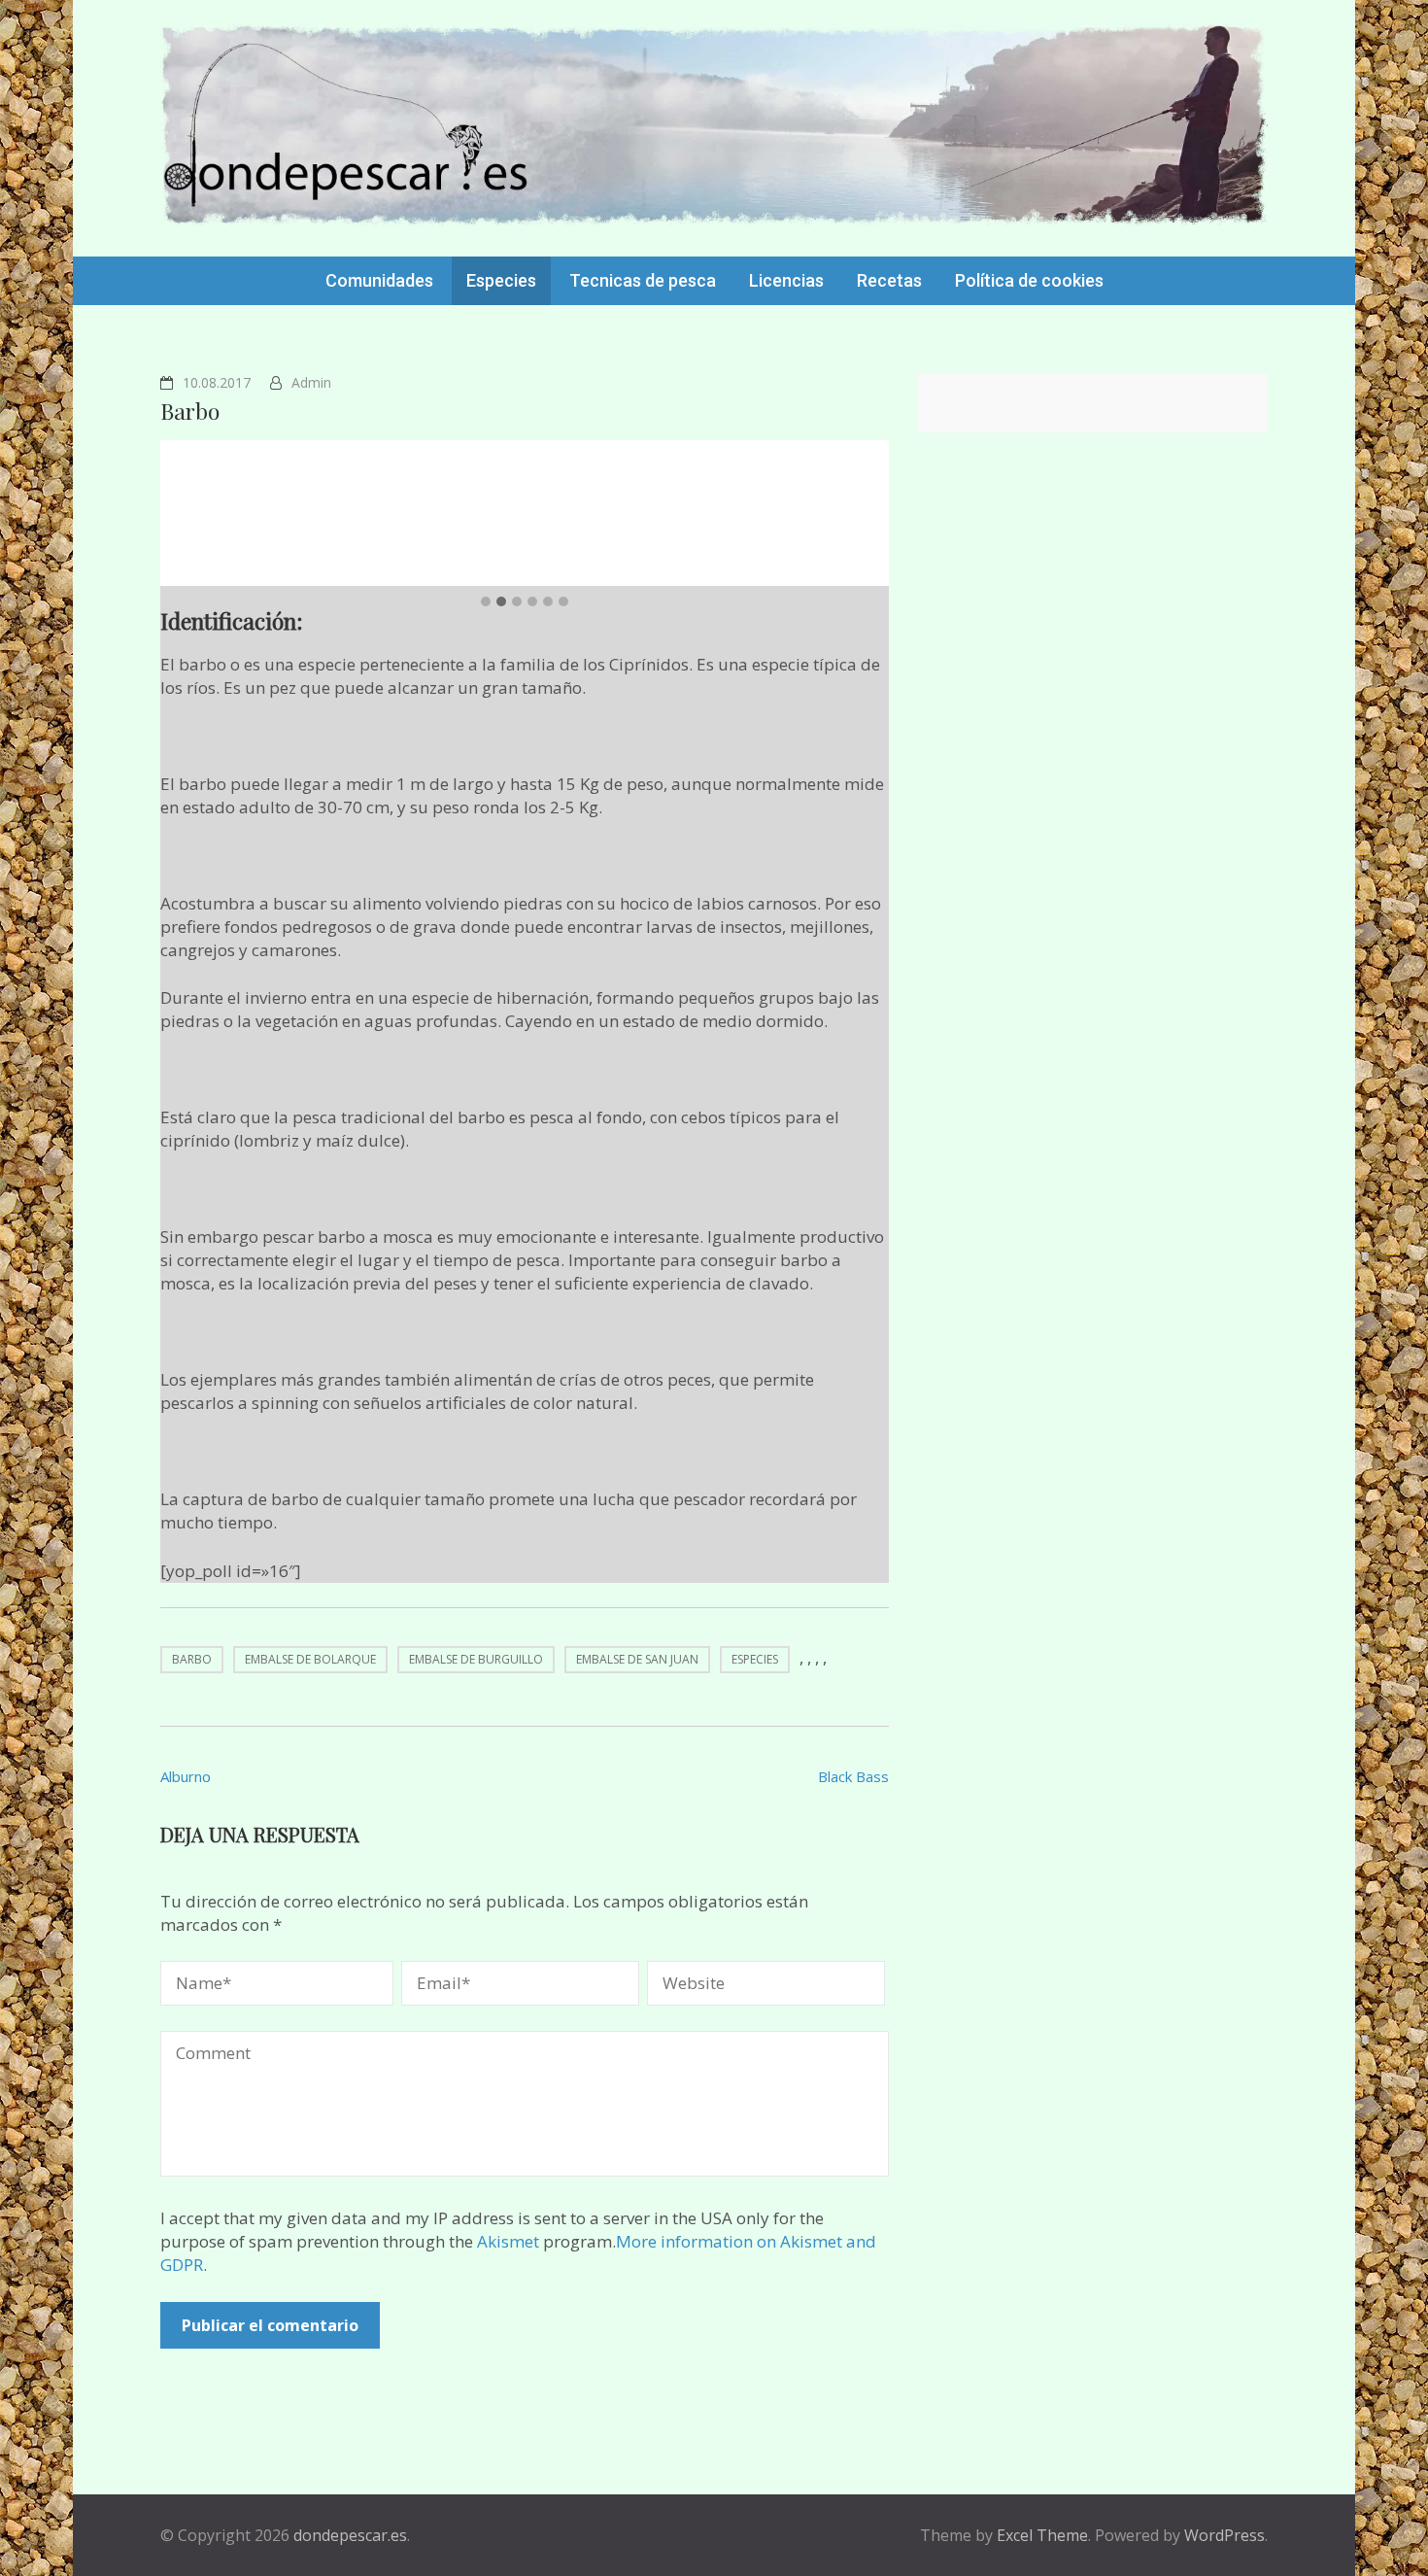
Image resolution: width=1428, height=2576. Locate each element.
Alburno (186, 1776)
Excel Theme (1042, 2535)
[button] (486, 601)
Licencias (786, 280)
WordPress (1224, 2535)
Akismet (508, 2241)
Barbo (192, 1659)
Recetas (889, 280)
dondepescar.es (350, 2535)
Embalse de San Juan (637, 1659)
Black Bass (853, 1776)
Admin (311, 382)
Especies (501, 280)
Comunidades (379, 280)
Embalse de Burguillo (476, 1659)
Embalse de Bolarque (310, 1659)
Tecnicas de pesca (643, 280)
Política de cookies (1029, 280)
